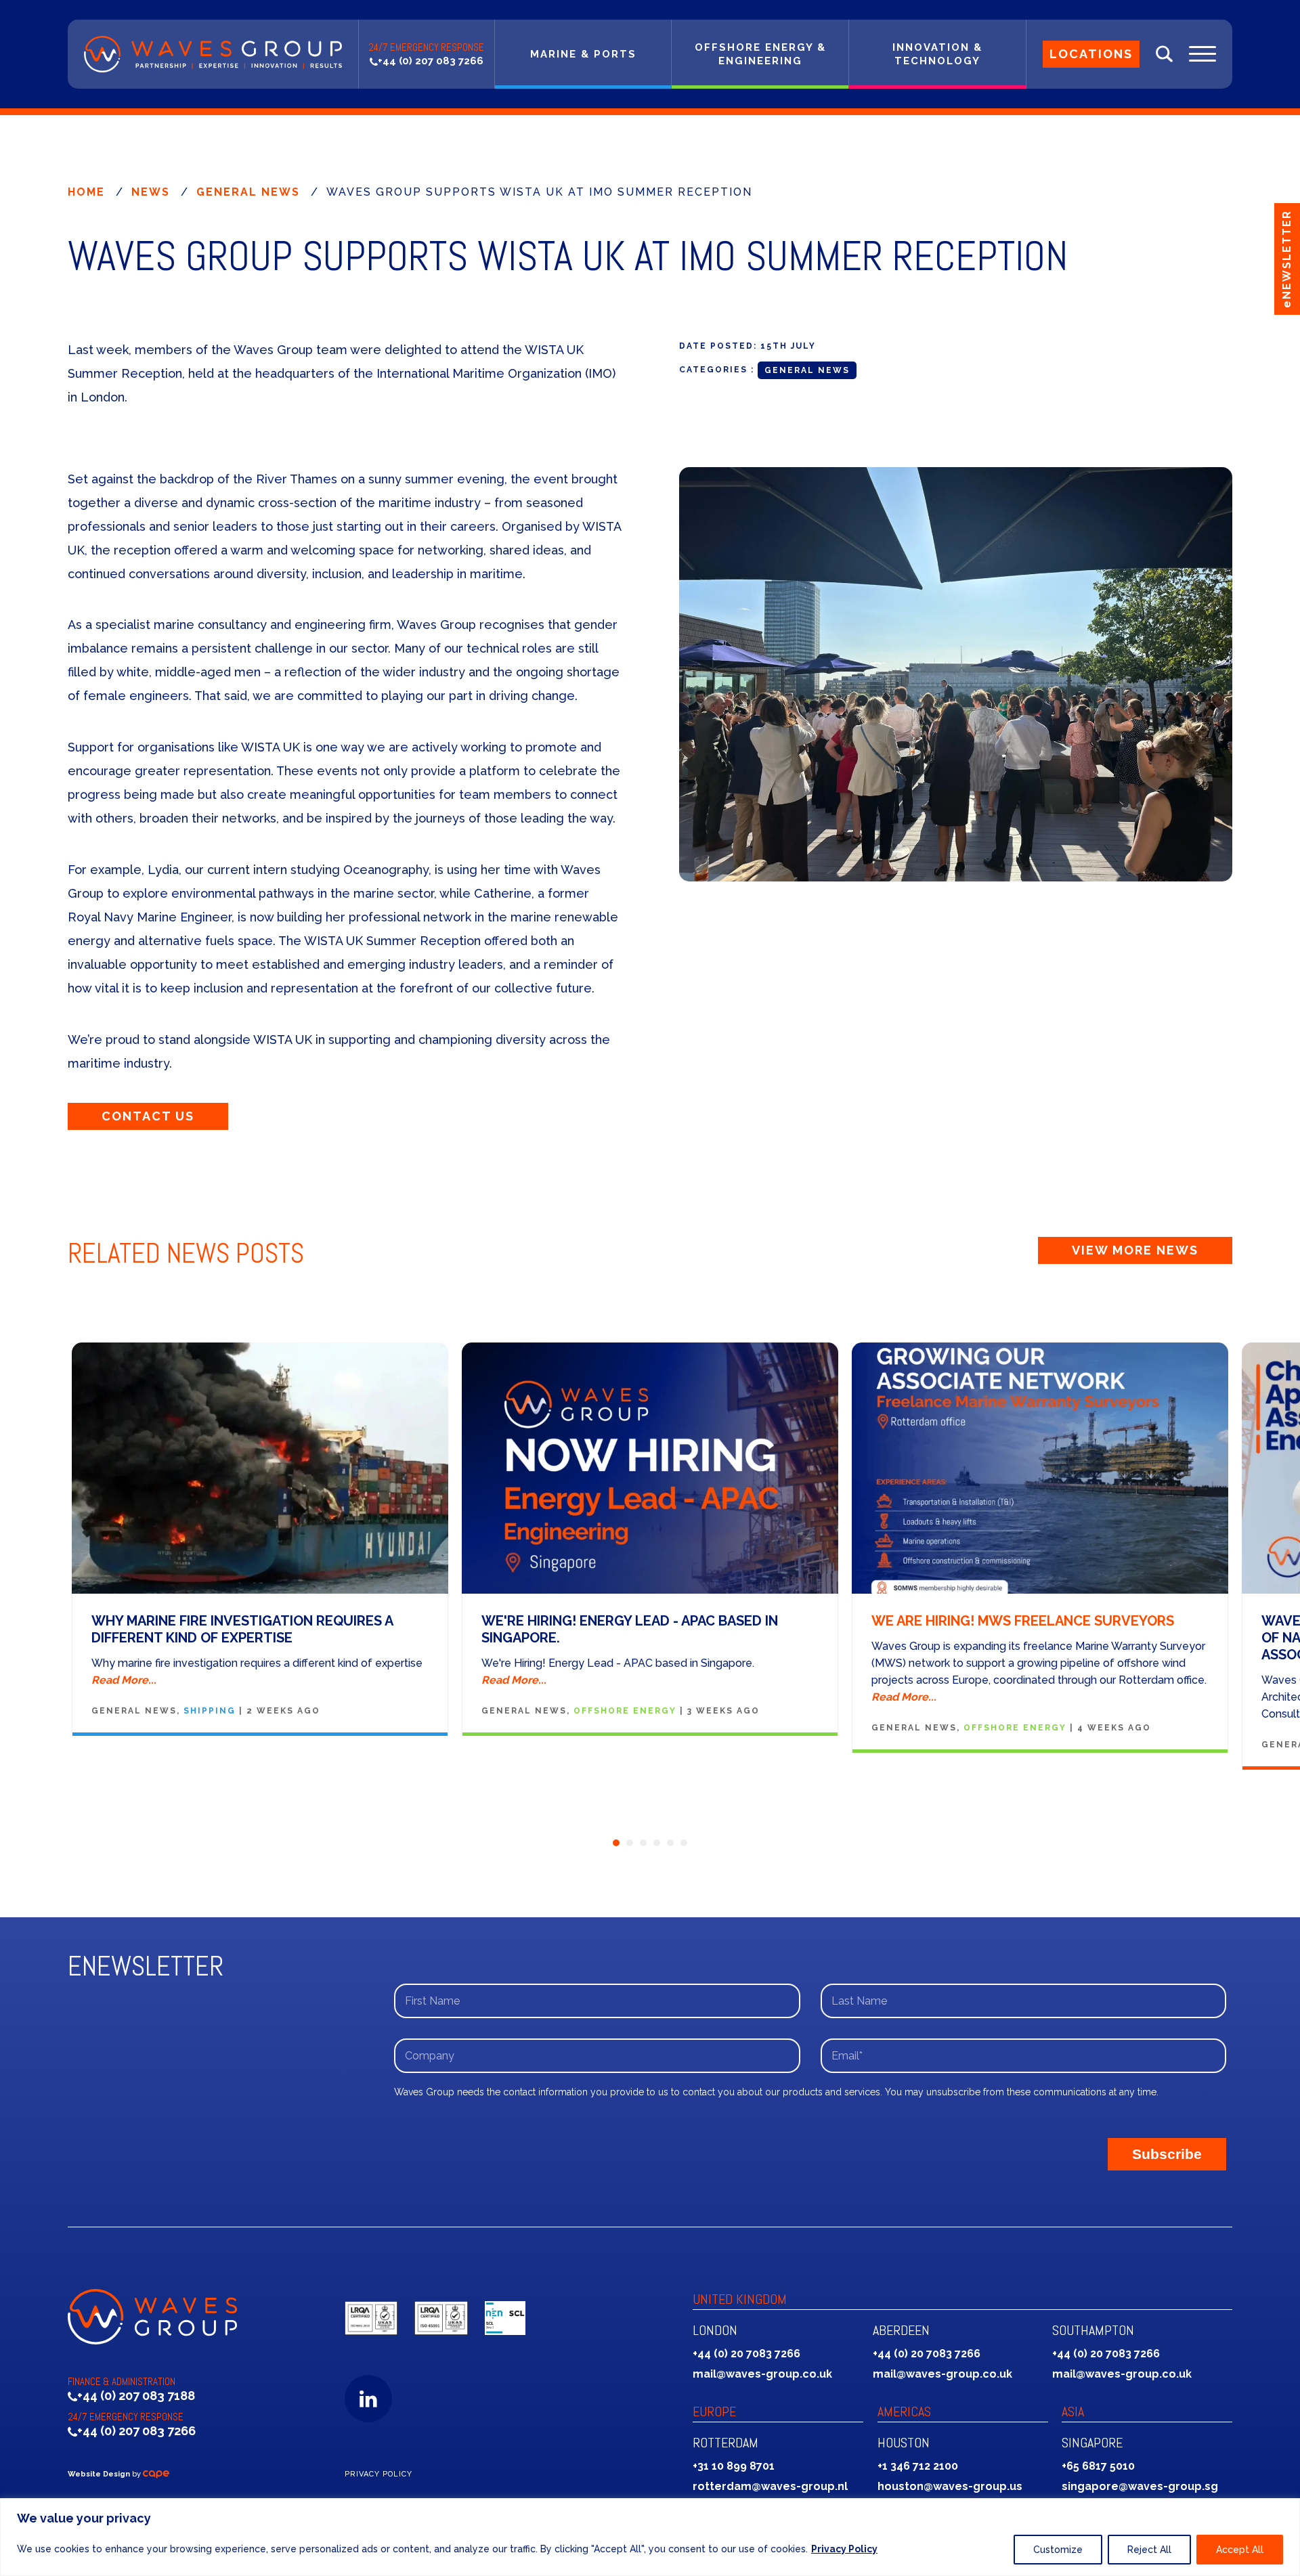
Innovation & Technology (937, 54)
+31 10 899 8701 (734, 2466)
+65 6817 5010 (1098, 2466)
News (151, 192)
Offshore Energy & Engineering (760, 54)
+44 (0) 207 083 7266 (431, 61)
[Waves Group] (213, 54)
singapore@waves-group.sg (1140, 2486)
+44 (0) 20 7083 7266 (746, 2354)
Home (86, 192)
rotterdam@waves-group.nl (770, 2486)
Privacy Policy (844, 2549)
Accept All (1240, 2550)
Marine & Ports (583, 54)
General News (248, 192)
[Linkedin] (368, 2399)
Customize (1058, 2550)
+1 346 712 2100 (918, 2466)
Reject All (1149, 2550)
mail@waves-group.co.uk (762, 2374)
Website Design (99, 2474)
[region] (650, 2537)
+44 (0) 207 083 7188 (136, 2396)
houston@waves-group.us (950, 2486)
